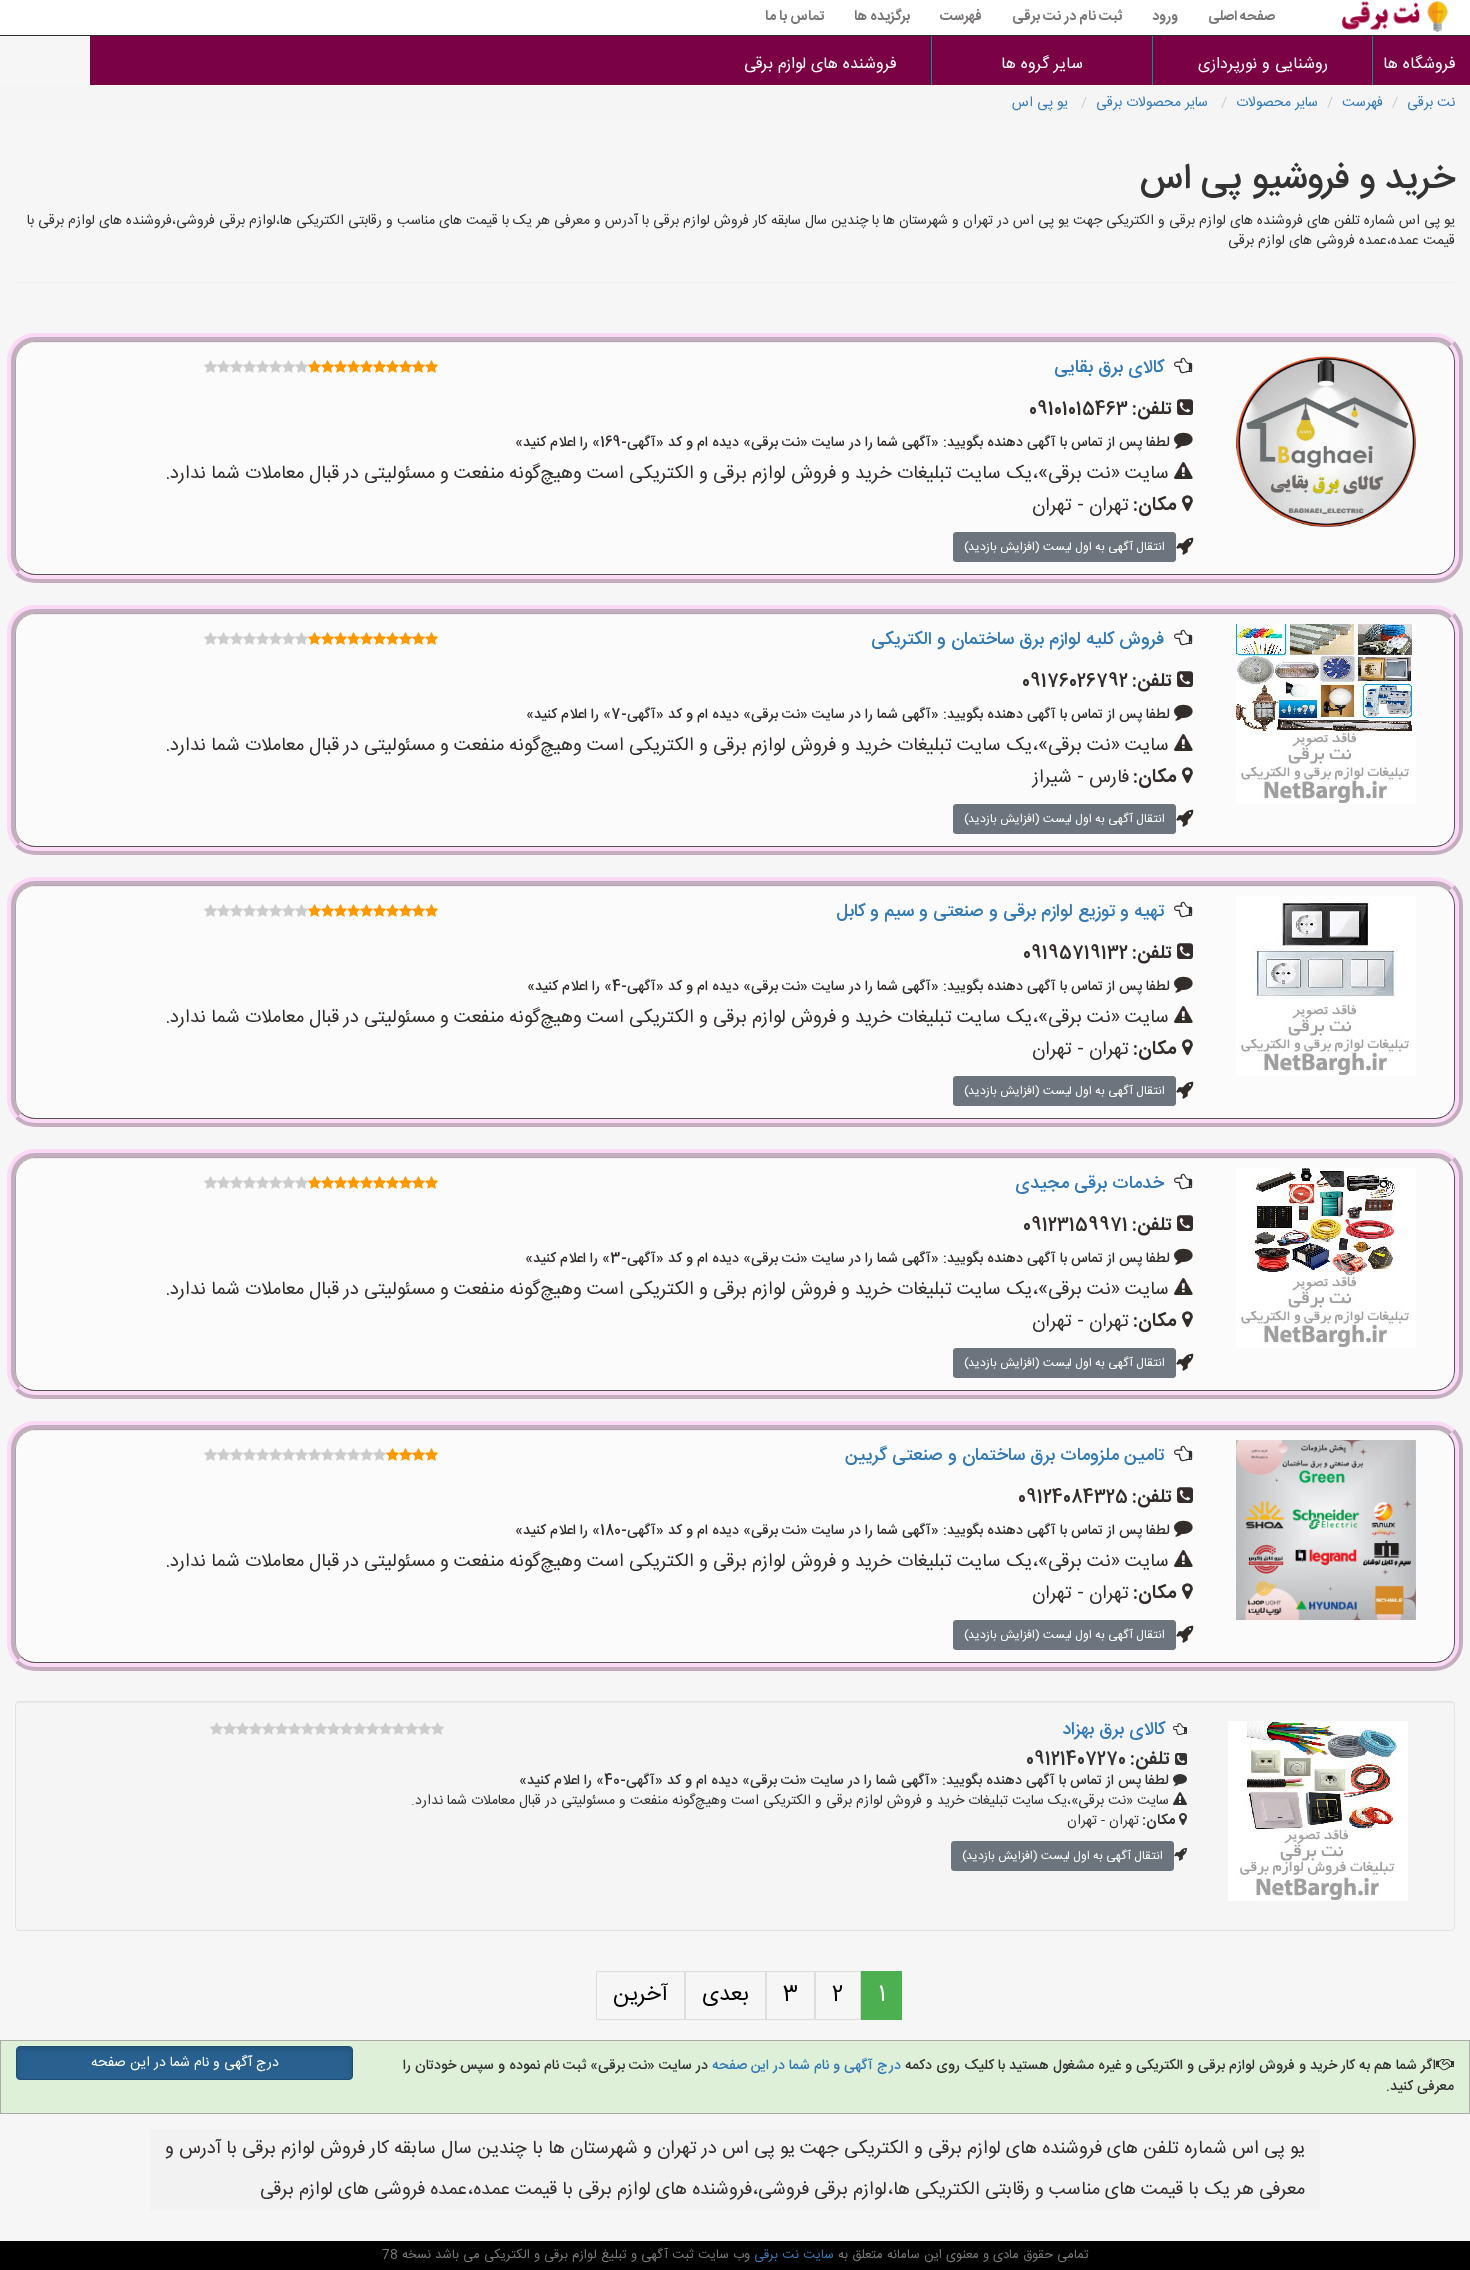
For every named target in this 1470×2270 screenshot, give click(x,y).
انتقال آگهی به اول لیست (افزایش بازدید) (1064, 547)
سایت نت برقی (792, 2255)
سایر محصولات (1277, 103)
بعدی (725, 1995)
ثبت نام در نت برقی (1067, 17)
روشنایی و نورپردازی (1263, 64)
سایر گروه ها (1042, 64)
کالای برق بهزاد (1113, 1730)
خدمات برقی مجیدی (1089, 1184)
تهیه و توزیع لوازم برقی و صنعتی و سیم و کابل (1000, 912)
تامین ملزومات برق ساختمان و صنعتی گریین (1004, 1456)
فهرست (961, 17)
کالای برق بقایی (1109, 368)
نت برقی (1431, 103)
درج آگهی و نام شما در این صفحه (804, 2066)
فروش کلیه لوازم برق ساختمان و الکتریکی (1017, 640)
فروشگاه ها (1421, 64)
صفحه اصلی (1241, 17)
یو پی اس (1042, 103)
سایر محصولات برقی (1154, 103)
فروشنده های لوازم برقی (820, 64)
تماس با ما (794, 17)
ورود (1165, 17)
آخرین (640, 1995)
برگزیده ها (882, 17)
